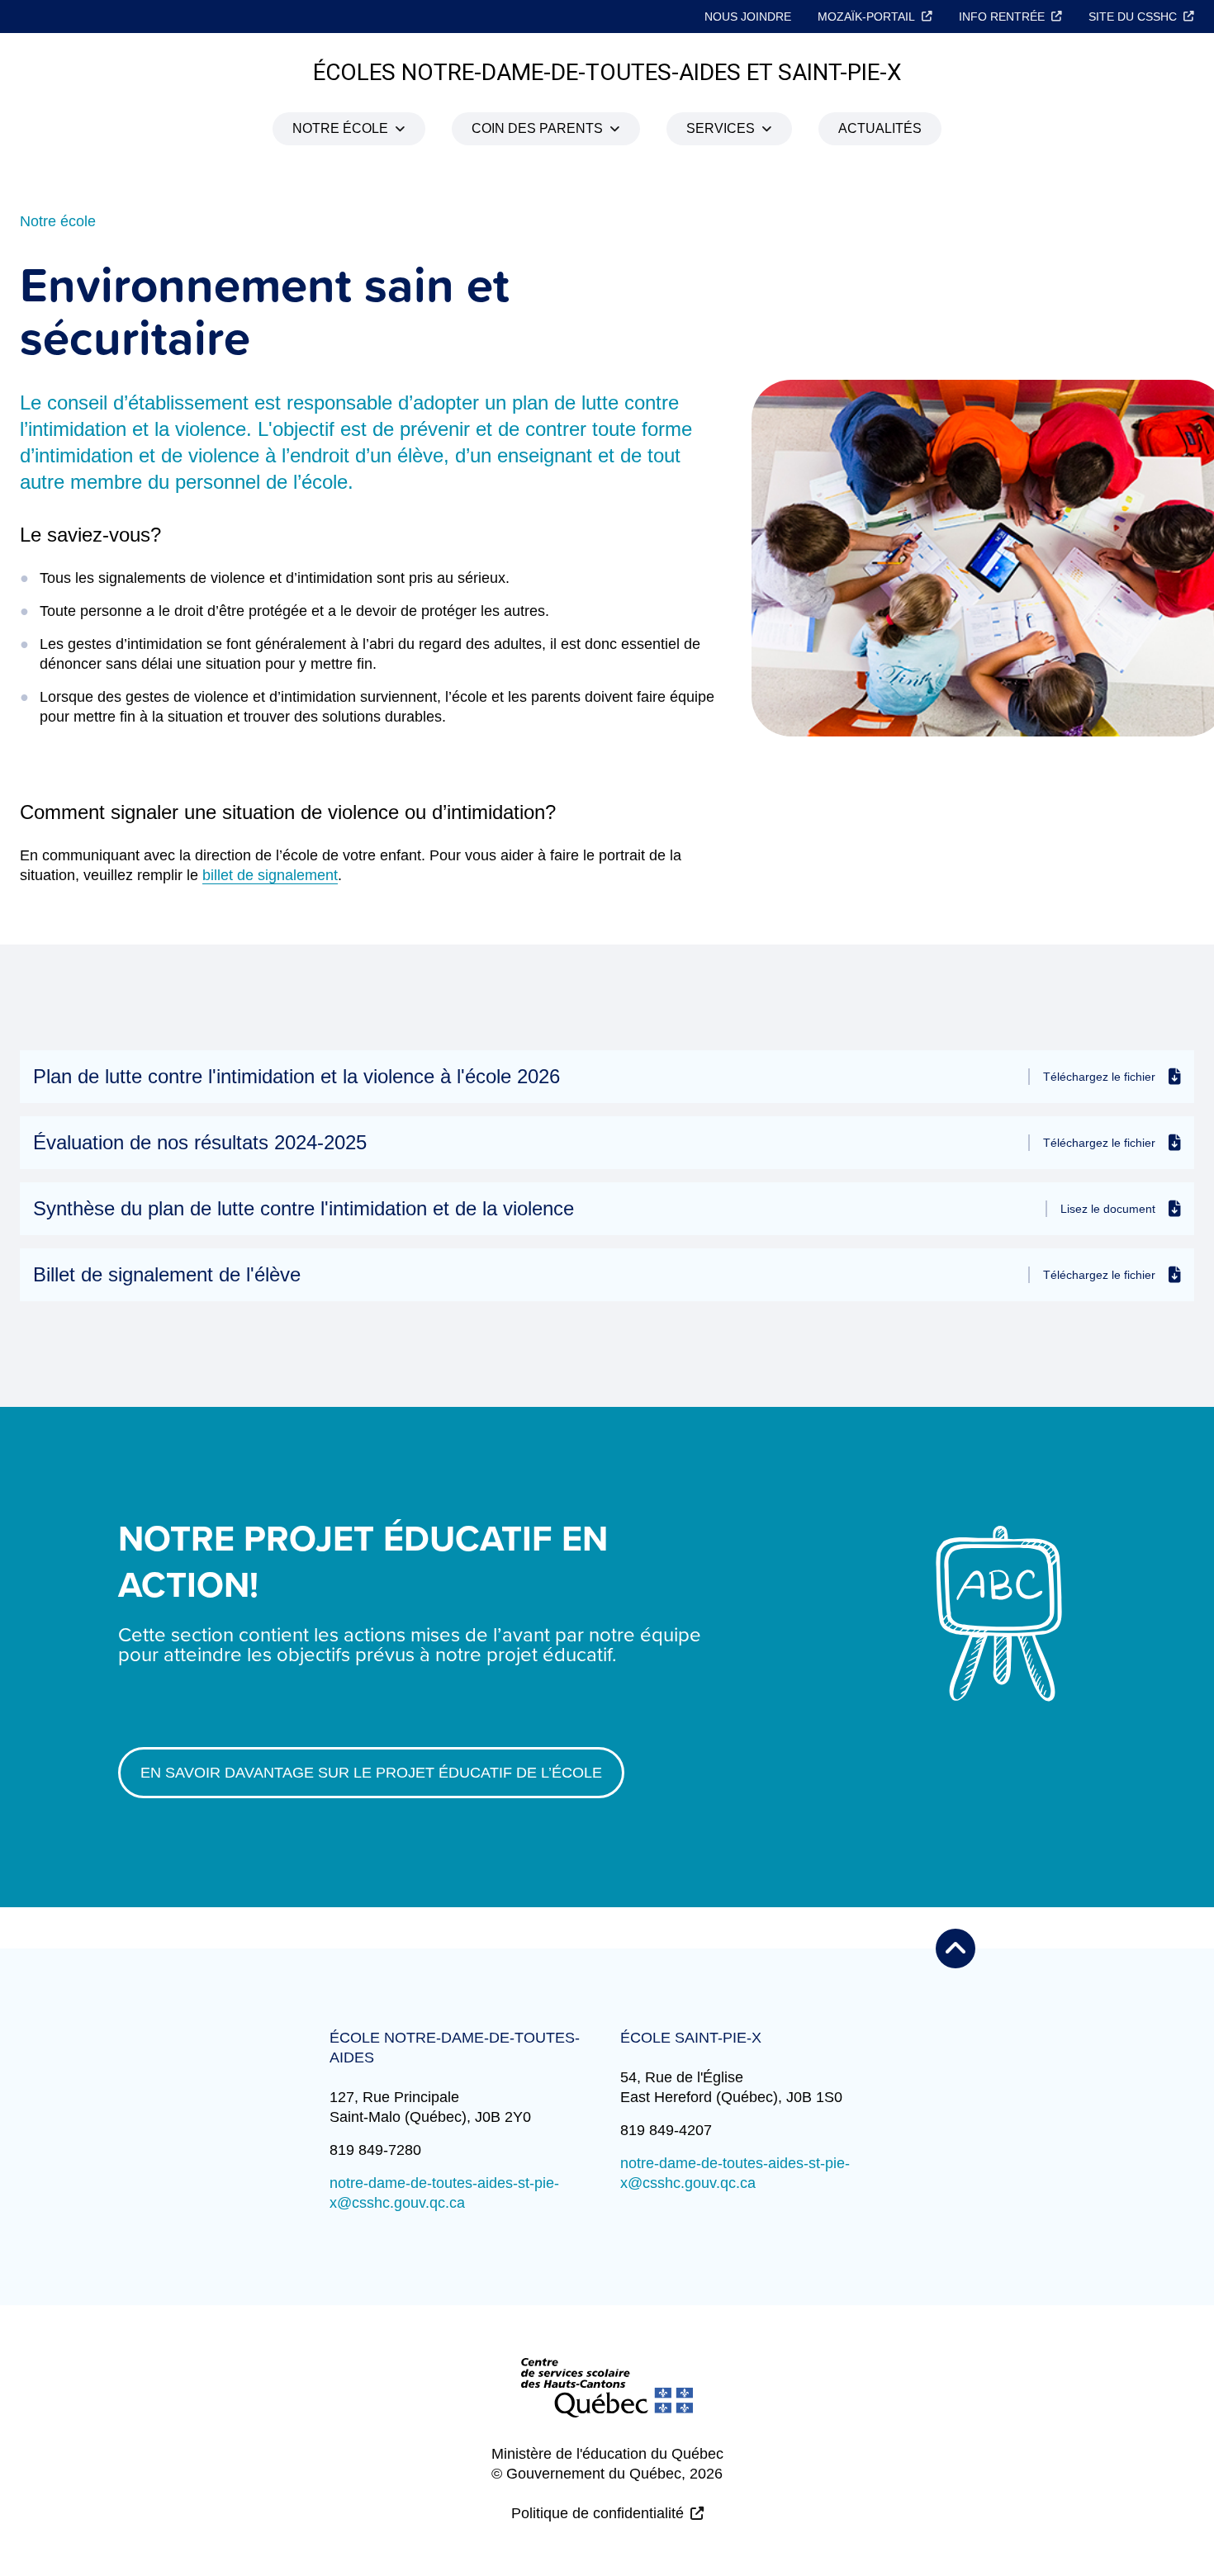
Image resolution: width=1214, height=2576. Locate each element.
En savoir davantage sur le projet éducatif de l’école (371, 1773)
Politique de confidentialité (598, 2513)
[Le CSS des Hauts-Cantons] (607, 2401)
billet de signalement (270, 875)
